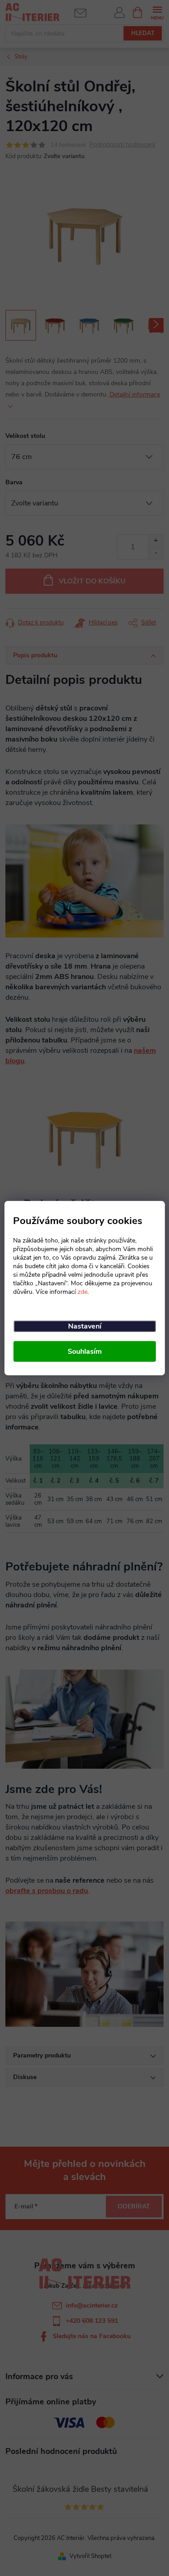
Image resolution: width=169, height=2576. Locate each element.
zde (82, 1291)
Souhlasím (85, 1351)
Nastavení (85, 1326)
